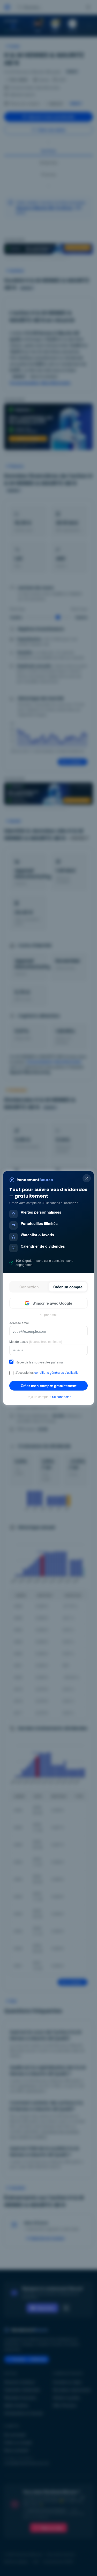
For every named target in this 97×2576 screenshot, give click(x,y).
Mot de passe (36, 1342)
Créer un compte (68, 1287)
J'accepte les (48, 1372)
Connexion (29, 1287)
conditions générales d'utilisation (57, 1372)
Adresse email (19, 1323)
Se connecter (61, 1397)
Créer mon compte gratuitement (49, 1386)
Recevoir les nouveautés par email (40, 1362)
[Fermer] (87, 1178)
